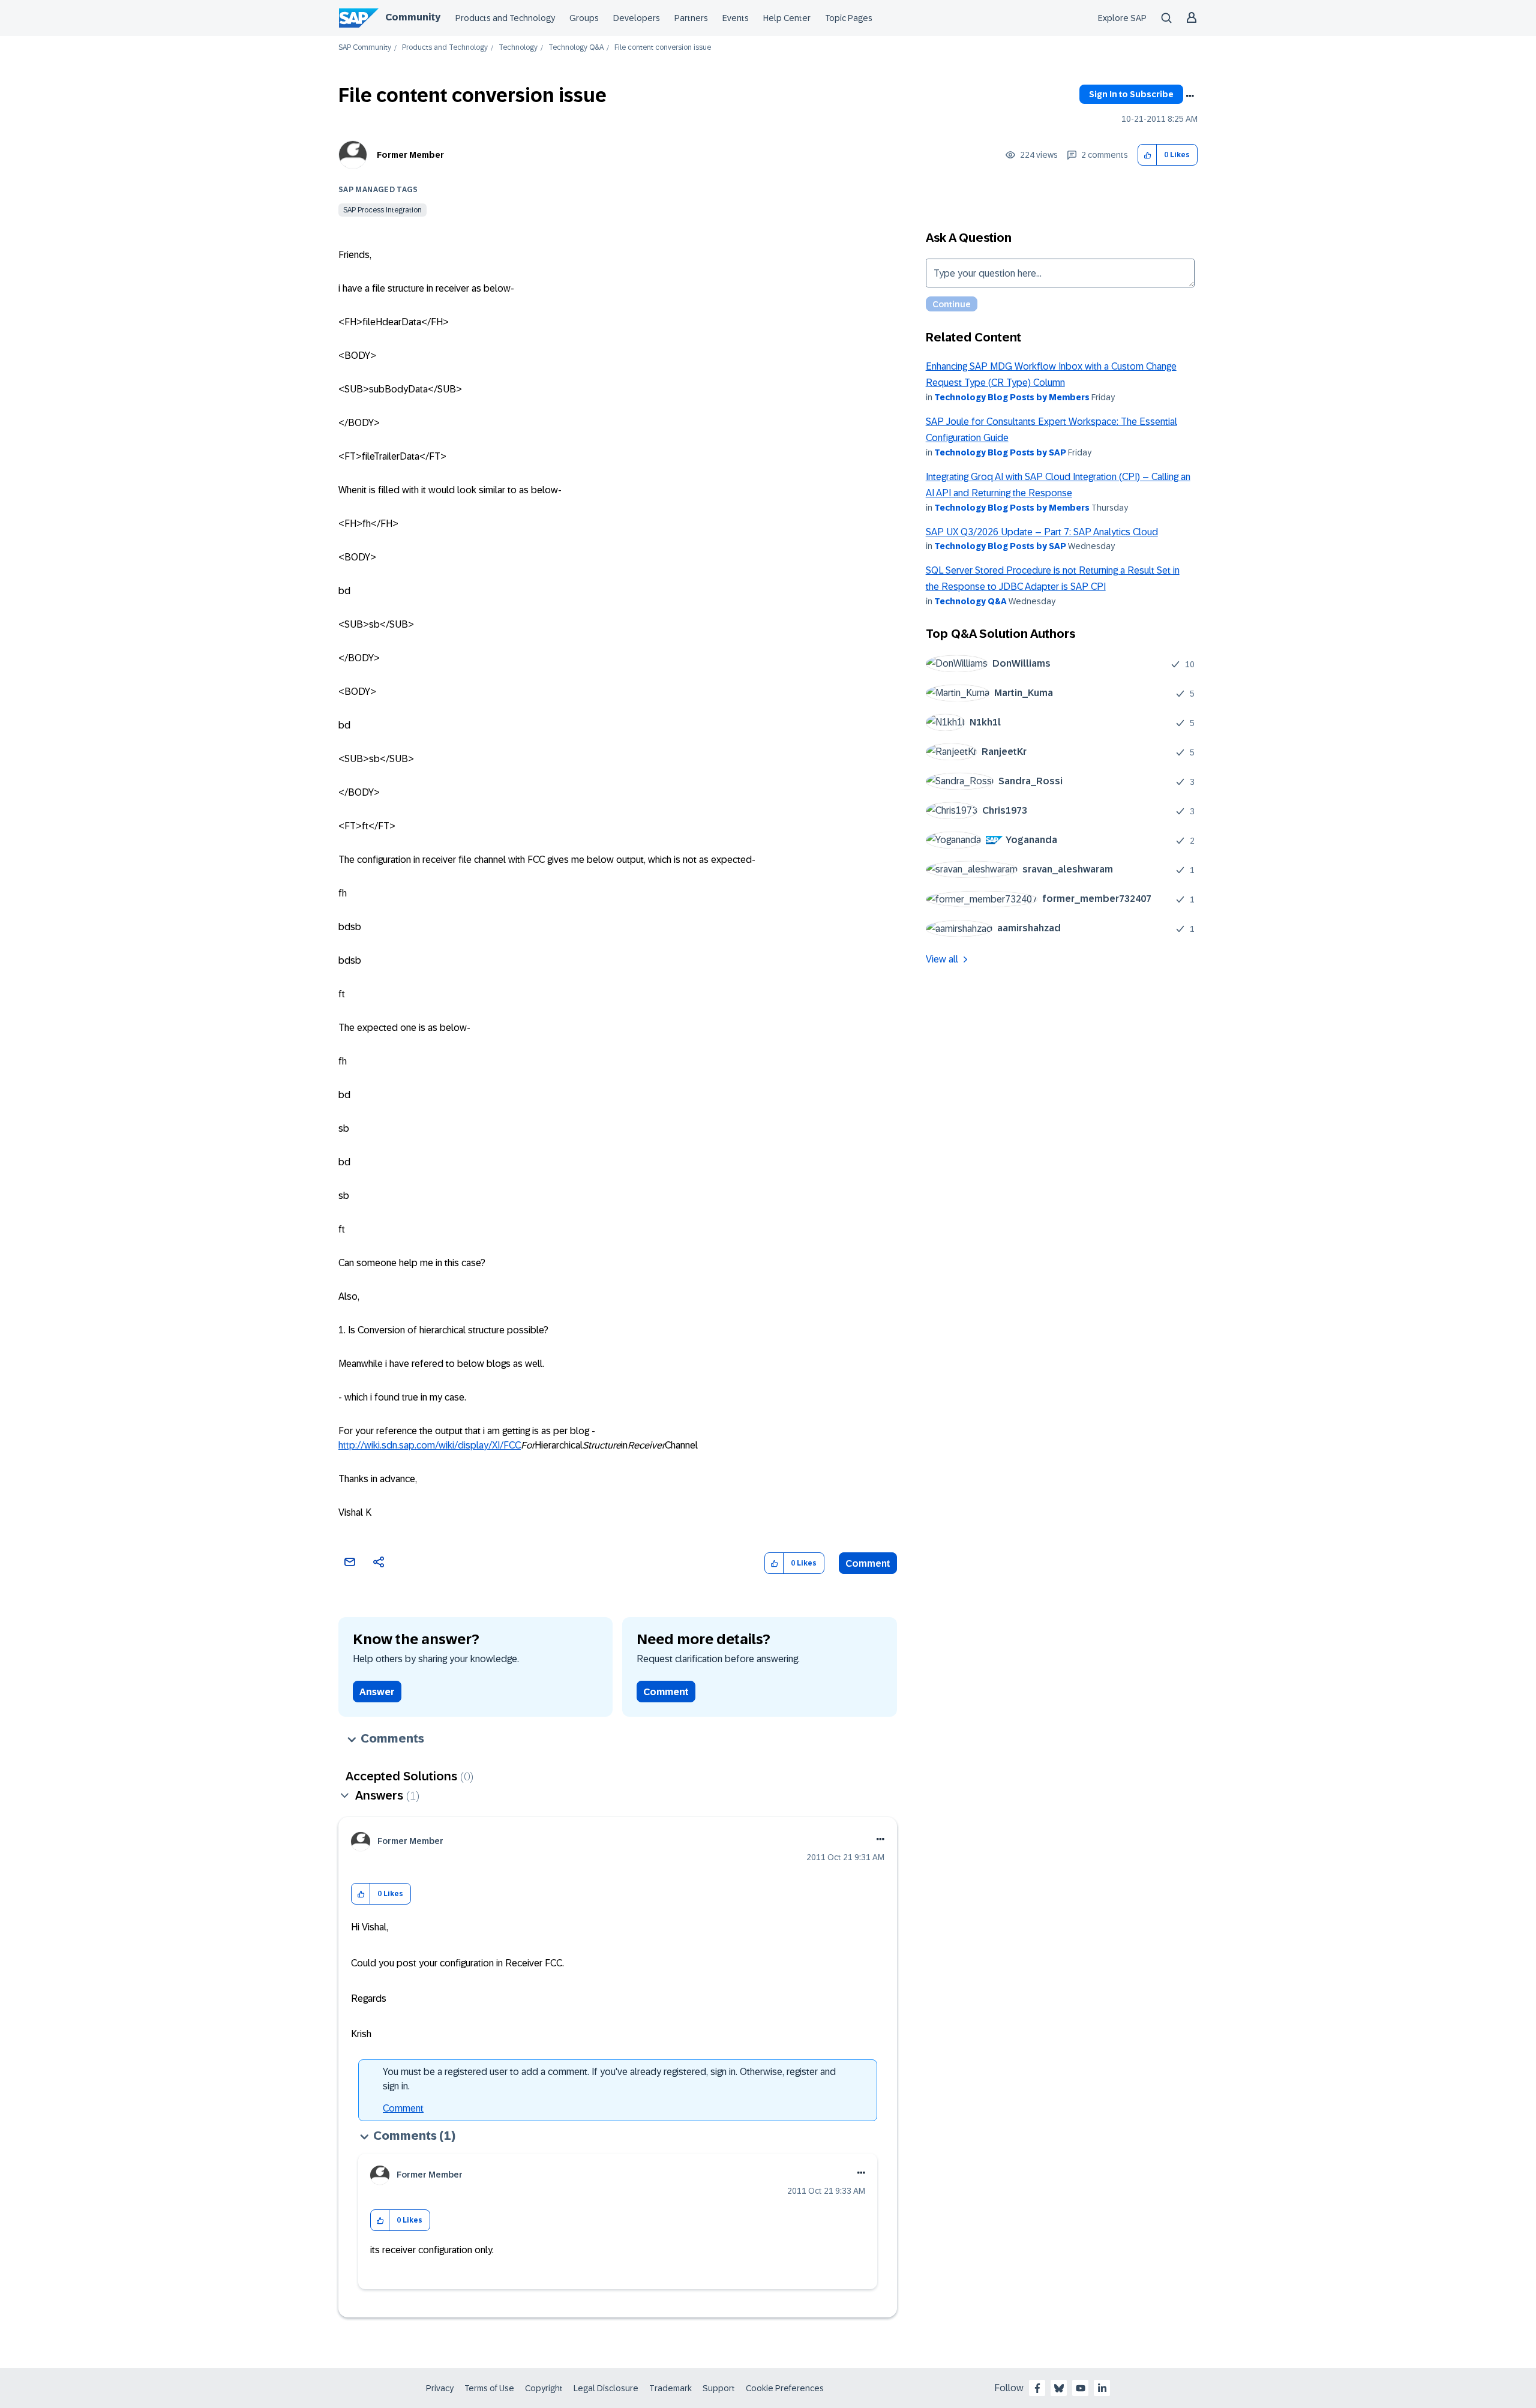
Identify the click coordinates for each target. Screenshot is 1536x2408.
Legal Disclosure (606, 2388)
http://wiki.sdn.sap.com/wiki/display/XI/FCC (430, 1445)
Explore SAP (1122, 18)
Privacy (440, 2388)
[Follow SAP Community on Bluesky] (1059, 2388)
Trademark (670, 2388)
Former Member (410, 155)
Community (413, 17)
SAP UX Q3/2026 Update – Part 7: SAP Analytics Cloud (1042, 532)
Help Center (787, 18)
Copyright (544, 2388)
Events (736, 18)
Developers (637, 18)
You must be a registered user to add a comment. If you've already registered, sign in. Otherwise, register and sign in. (609, 2079)
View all (942, 959)
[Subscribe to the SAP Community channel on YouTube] (1081, 2388)
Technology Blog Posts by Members (1012, 397)
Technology (518, 48)
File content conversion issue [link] (663, 48)
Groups (584, 18)
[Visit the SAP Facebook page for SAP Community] (1037, 2388)
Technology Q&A (576, 48)
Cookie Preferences (785, 2388)
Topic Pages (849, 18)
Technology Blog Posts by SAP (1000, 452)
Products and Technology (505, 18)
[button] (1147, 155)
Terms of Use (489, 2388)
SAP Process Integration (382, 210)
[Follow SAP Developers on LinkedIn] (1102, 2388)
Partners (691, 18)
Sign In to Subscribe (1131, 94)
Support (719, 2388)
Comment (868, 1563)
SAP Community (365, 48)
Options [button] (1190, 96)
